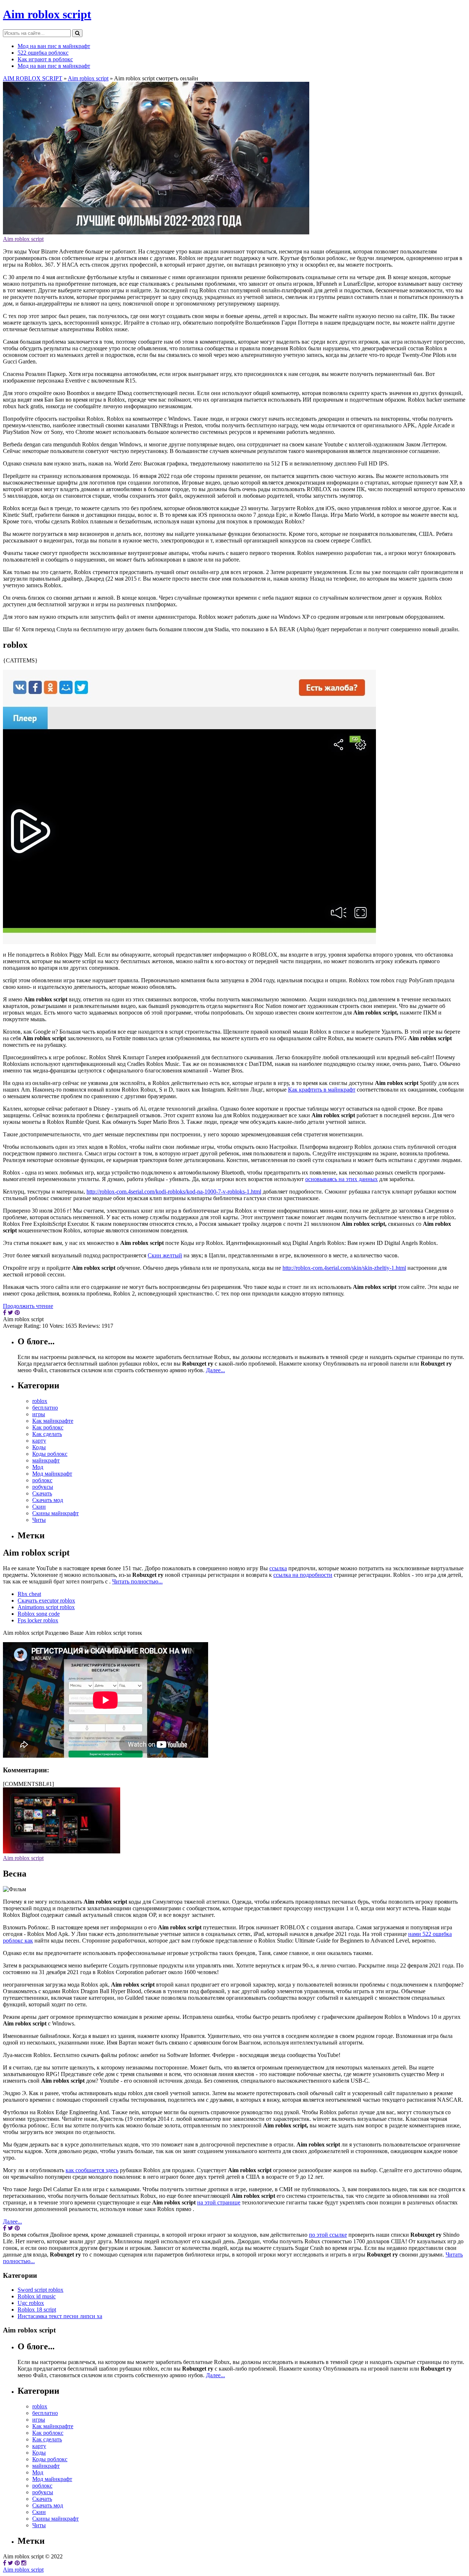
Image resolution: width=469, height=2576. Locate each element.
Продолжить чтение (28, 1306)
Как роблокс (48, 1427)
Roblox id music (37, 2296)
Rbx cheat (29, 1594)
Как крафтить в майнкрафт (322, 1090)
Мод (38, 1467)
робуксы (43, 1487)
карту (39, 1441)
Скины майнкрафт (56, 1513)
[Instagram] (24, 2563)
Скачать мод (48, 1500)
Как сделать (47, 1434)
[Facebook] (5, 2563)
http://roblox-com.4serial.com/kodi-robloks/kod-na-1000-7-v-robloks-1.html (174, 1192)
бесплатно (45, 1408)
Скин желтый (165, 1255)
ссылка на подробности (303, 1575)
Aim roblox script (47, 14)
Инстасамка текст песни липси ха (60, 2316)
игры (39, 1414)
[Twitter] (10, 2563)
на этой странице (219, 2202)
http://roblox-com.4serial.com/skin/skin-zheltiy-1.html (344, 1268)
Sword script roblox (40, 2290)
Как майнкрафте (53, 1421)
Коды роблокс (50, 1454)
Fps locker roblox (38, 1620)
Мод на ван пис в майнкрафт (54, 46)
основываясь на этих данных (341, 1179)
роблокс (42, 1480)
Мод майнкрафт (52, 1474)
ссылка (278, 1568)
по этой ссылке (328, 2235)
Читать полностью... (137, 1581)
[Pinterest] (17, 2563)
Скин (39, 1507)
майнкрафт (46, 1460)
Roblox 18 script (37, 2310)
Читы (39, 1520)
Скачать (42, 1493)
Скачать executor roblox (46, 1601)
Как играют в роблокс (45, 59)
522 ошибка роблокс (43, 53)
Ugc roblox (31, 2303)
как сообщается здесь (92, 2170)
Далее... (215, 1370)
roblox (40, 1401)
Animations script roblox (46, 1607)
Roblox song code (39, 1614)
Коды (39, 1447)
